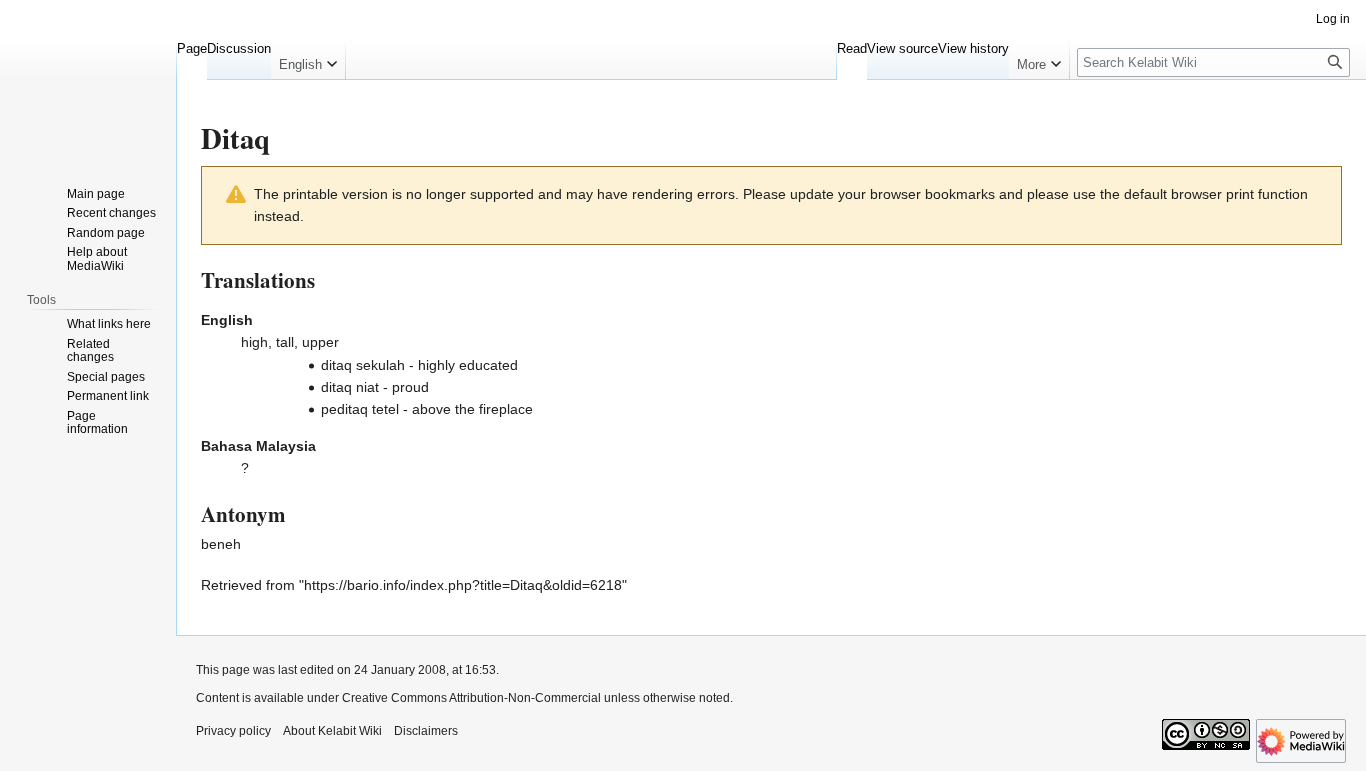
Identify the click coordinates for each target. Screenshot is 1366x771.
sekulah (380, 365)
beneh (221, 544)
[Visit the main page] (88, 80)
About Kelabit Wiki (332, 731)
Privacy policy (233, 731)
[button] (308, 60)
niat (367, 387)
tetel (385, 409)
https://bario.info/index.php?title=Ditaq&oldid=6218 (463, 585)
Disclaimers (426, 731)
